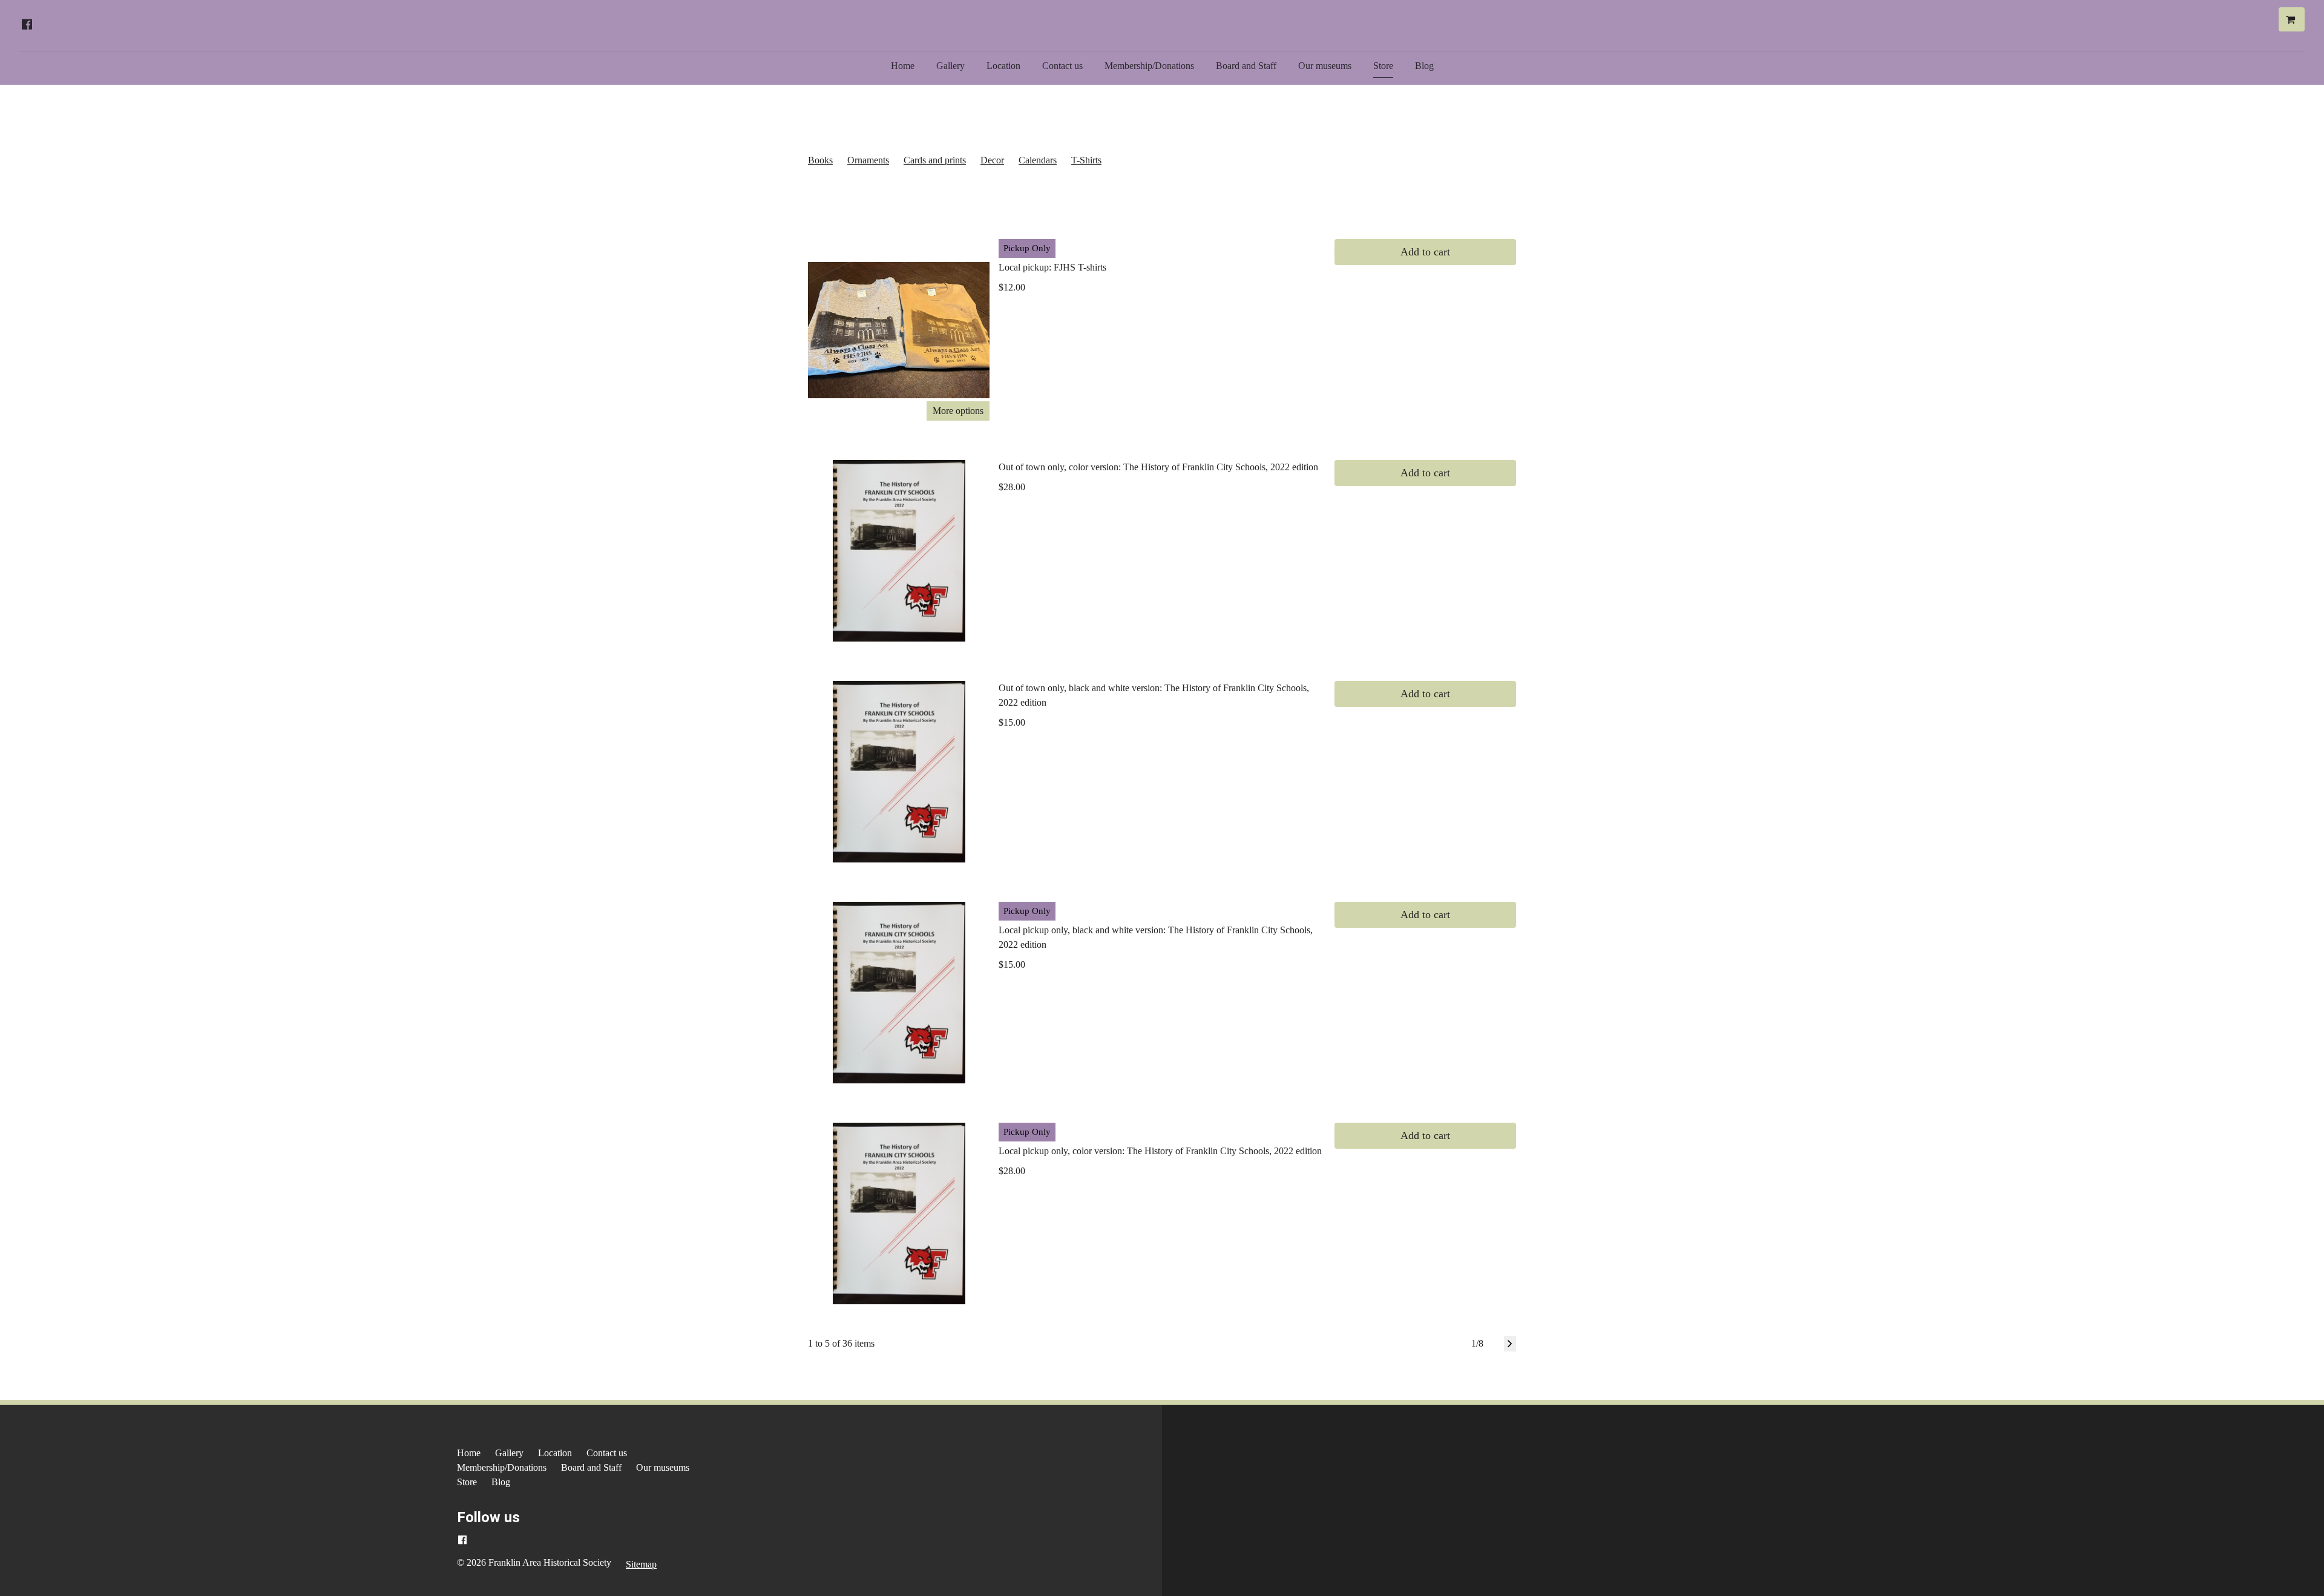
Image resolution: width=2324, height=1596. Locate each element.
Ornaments (868, 160)
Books (820, 160)
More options (958, 411)
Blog (1424, 66)
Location (1003, 66)
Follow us (488, 1517)
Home (903, 66)
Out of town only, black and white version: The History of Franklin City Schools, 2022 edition (1154, 695)
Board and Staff (1246, 66)
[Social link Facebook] (27, 24)
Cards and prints (935, 160)
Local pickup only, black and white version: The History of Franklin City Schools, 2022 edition (1156, 937)
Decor (992, 160)
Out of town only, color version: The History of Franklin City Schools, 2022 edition (1158, 467)
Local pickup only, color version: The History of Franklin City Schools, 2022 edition (1160, 1151)
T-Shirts (1086, 160)
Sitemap (641, 1564)
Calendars (1038, 160)
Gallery (950, 66)
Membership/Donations (1149, 66)
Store (1383, 66)
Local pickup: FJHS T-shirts (1052, 267)
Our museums (1325, 66)
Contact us (1062, 66)
